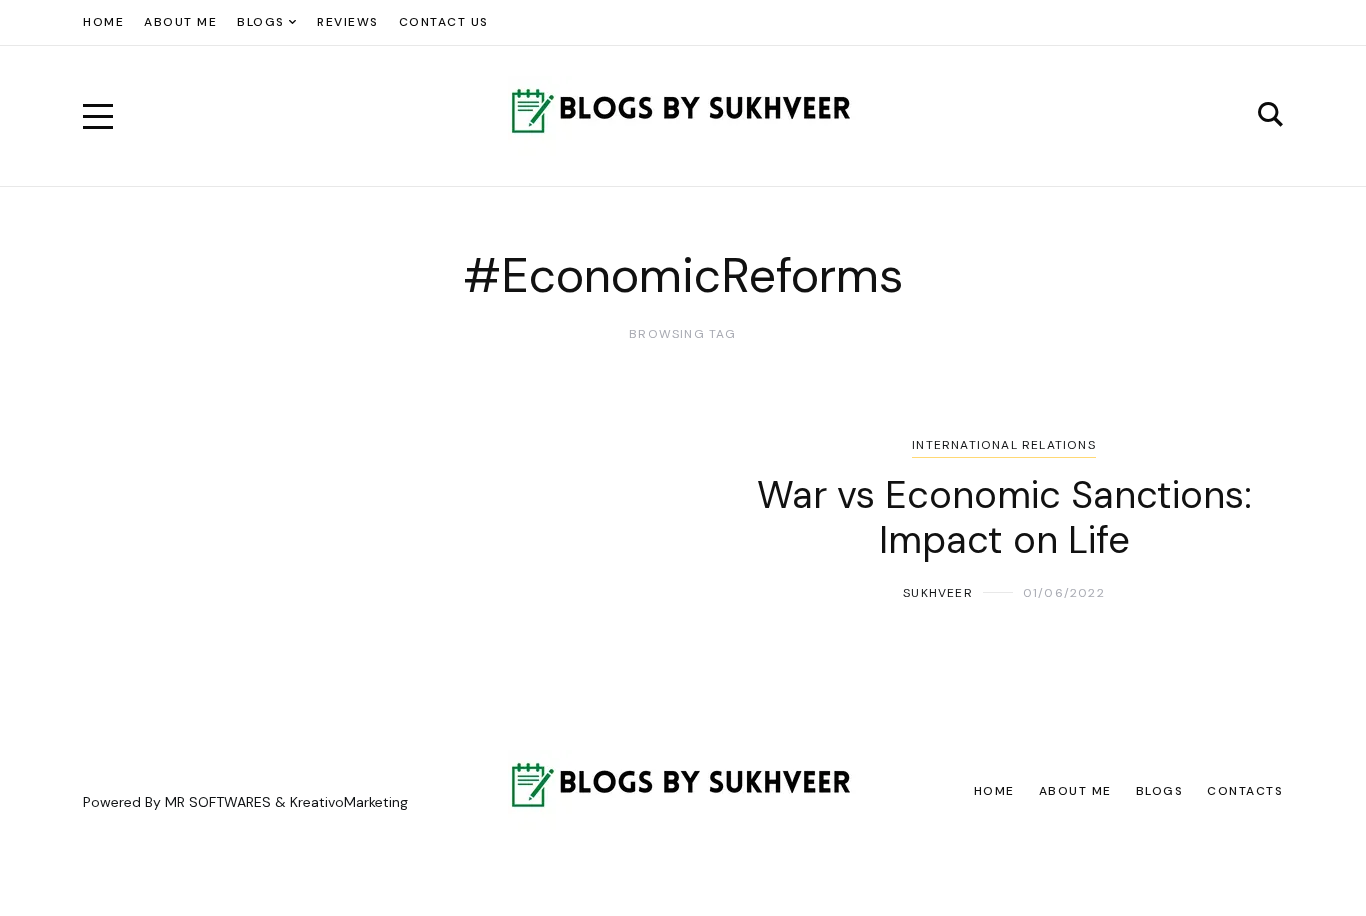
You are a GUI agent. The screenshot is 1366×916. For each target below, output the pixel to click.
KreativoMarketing (349, 802)
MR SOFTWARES (218, 802)
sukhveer (938, 593)
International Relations (1004, 445)
